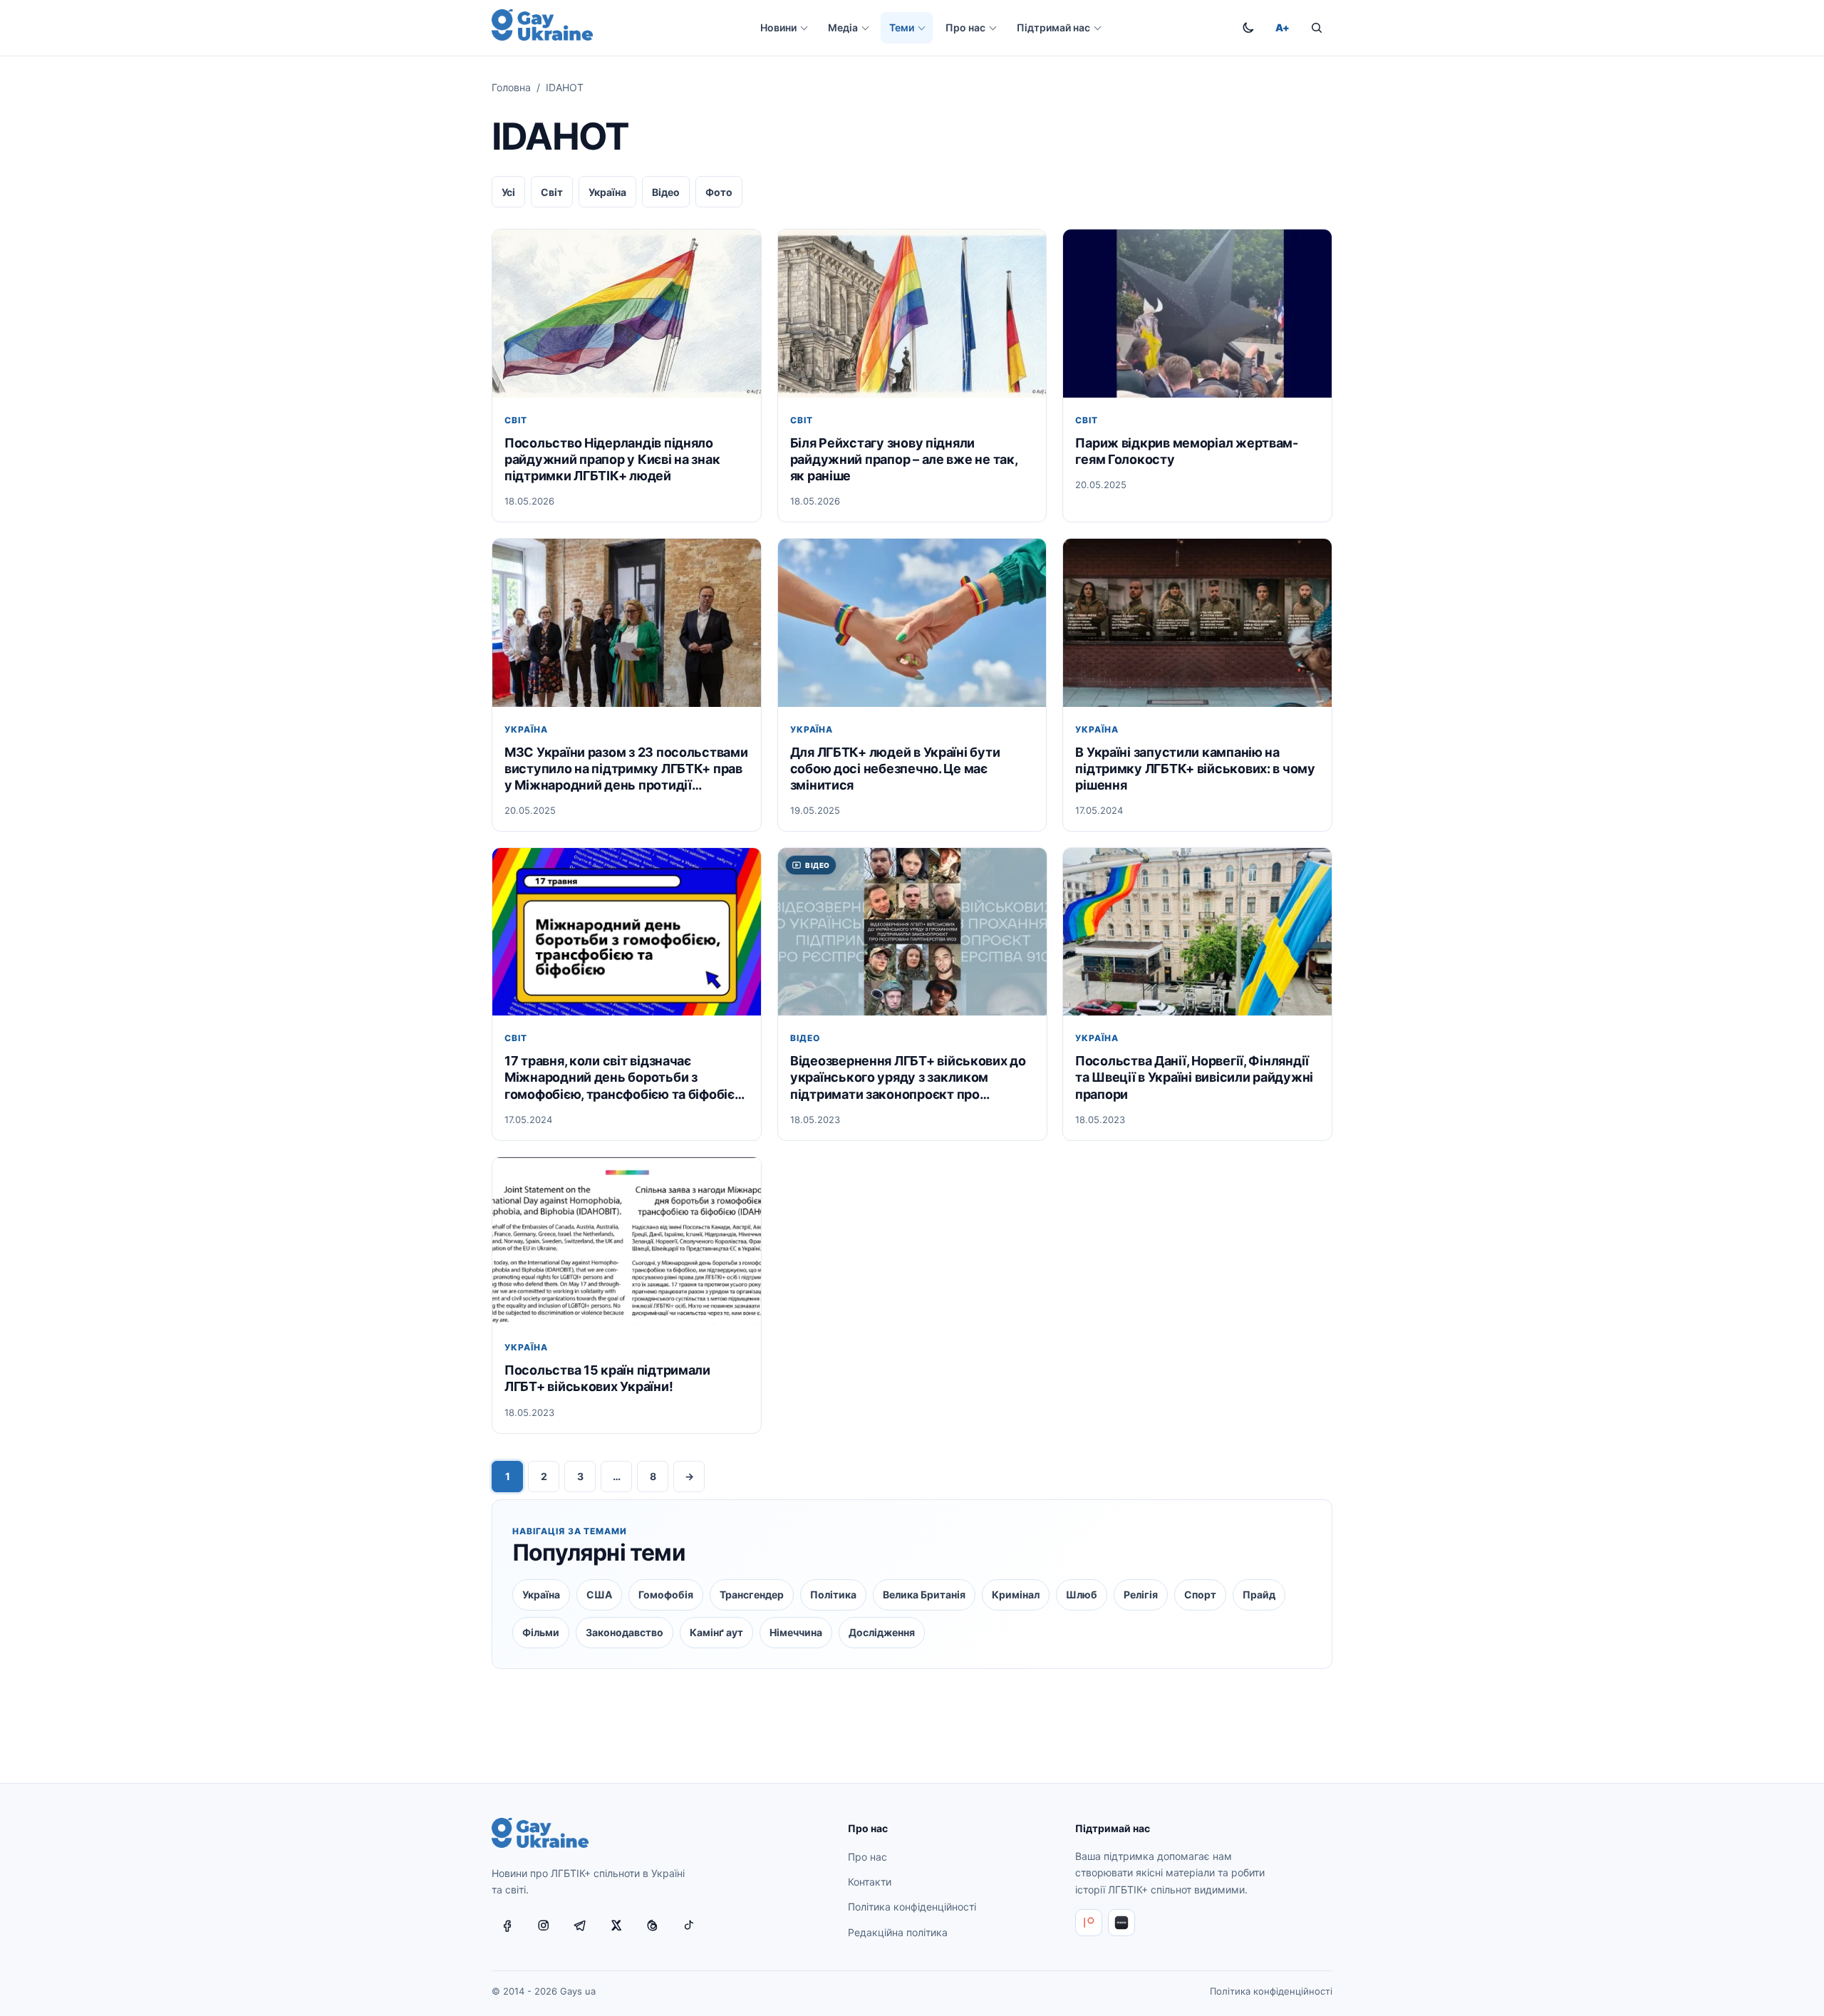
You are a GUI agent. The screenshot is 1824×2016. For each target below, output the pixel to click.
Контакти (870, 1882)
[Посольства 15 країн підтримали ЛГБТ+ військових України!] (627, 1241)
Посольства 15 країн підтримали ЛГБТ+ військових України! (607, 1379)
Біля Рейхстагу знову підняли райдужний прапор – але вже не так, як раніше (904, 459)
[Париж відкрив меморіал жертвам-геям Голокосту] (1197, 313)
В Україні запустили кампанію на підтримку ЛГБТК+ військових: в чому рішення (1195, 769)
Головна (511, 87)
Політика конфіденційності (912, 1907)
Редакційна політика (898, 1932)
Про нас (965, 27)
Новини (778, 27)
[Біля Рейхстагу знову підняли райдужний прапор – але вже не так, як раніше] (912, 313)
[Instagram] (544, 1925)
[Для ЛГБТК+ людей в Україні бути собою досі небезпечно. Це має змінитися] (912, 622)
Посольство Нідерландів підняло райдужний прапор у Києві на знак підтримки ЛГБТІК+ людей (612, 459)
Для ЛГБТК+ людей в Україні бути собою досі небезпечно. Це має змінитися (895, 769)
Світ (552, 192)
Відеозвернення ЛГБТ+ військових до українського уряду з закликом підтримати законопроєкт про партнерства (908, 1078)
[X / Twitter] (616, 1925)
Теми (902, 27)
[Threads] (653, 1925)
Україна (607, 192)
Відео (666, 192)
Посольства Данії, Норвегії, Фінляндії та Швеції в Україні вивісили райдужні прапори (1194, 1078)
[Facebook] (507, 1925)
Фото (719, 192)
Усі (508, 192)
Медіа (843, 27)
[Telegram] (580, 1925)
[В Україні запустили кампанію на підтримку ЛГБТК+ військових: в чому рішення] (1197, 622)
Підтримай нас (1053, 27)
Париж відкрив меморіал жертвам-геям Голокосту (1187, 451)
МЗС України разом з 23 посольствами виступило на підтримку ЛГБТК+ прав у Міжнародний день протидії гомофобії (626, 769)
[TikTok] (689, 1925)
